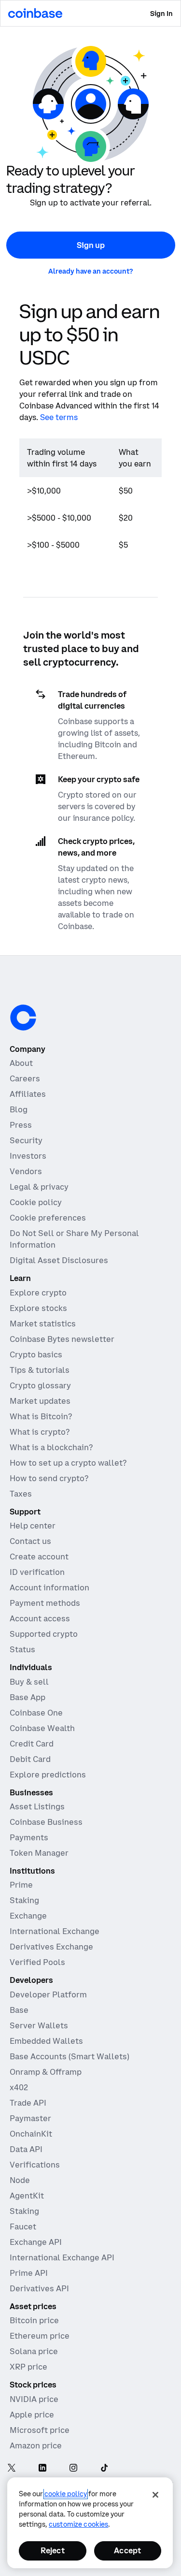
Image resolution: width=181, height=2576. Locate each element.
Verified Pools (37, 1962)
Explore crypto (38, 1293)
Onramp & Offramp (46, 2072)
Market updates (40, 1401)
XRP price (28, 2367)
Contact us (30, 1541)
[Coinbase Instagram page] (73, 2469)
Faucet (23, 2227)
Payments (29, 1837)
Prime (21, 1885)
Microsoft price (40, 2430)
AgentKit (27, 2196)
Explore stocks (38, 1308)
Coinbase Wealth (42, 1728)
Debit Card (30, 1759)
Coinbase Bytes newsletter (62, 1339)
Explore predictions (48, 1775)
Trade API (28, 2103)
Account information (49, 1587)
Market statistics (43, 1324)
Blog (19, 1109)
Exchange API (36, 2242)
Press (21, 1125)
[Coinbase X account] (12, 2469)
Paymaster (30, 2118)
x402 (19, 2087)
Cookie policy (36, 1202)
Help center (33, 1526)
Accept (127, 2550)
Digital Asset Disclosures (59, 1260)
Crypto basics (36, 1354)
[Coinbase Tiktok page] (104, 2469)
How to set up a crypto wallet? (68, 1463)
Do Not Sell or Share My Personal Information (74, 1239)
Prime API (29, 2273)
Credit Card (32, 1744)
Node (20, 2180)
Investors (28, 1156)
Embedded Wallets (46, 2041)
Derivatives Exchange (51, 1947)
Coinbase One (36, 1713)
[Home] (35, 13)
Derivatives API (39, 2288)
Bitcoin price (34, 2320)
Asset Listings (37, 1806)
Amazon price (36, 2445)
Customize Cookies (78, 2524)
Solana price (34, 2351)
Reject (53, 2550)
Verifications (35, 2165)
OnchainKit (31, 2134)
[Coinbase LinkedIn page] (42, 2469)
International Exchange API (62, 2257)
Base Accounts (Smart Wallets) (70, 2056)
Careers (25, 1078)
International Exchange (55, 1931)
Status (22, 1649)
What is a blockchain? (51, 1447)
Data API (26, 2149)
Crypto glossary (40, 1385)
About (21, 1063)
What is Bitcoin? (41, 1416)
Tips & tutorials (40, 1370)
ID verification (37, 1572)
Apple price (32, 2415)
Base (19, 2010)
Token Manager (39, 1853)
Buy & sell (29, 1682)
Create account (39, 1557)
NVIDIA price (34, 2399)
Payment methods (45, 1603)
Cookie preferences (48, 1218)
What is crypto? (40, 1432)
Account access (40, 1618)
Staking (24, 1900)
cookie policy (66, 2494)
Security (26, 1140)
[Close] (155, 2495)
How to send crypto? (49, 1478)
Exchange (28, 1916)
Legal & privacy (39, 1187)
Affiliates (28, 1094)
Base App (28, 1697)
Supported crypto (44, 1634)
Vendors (26, 1171)
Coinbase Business (46, 1822)
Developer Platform (48, 1994)
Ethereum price (40, 2336)
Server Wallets (39, 2025)
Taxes (21, 1494)
